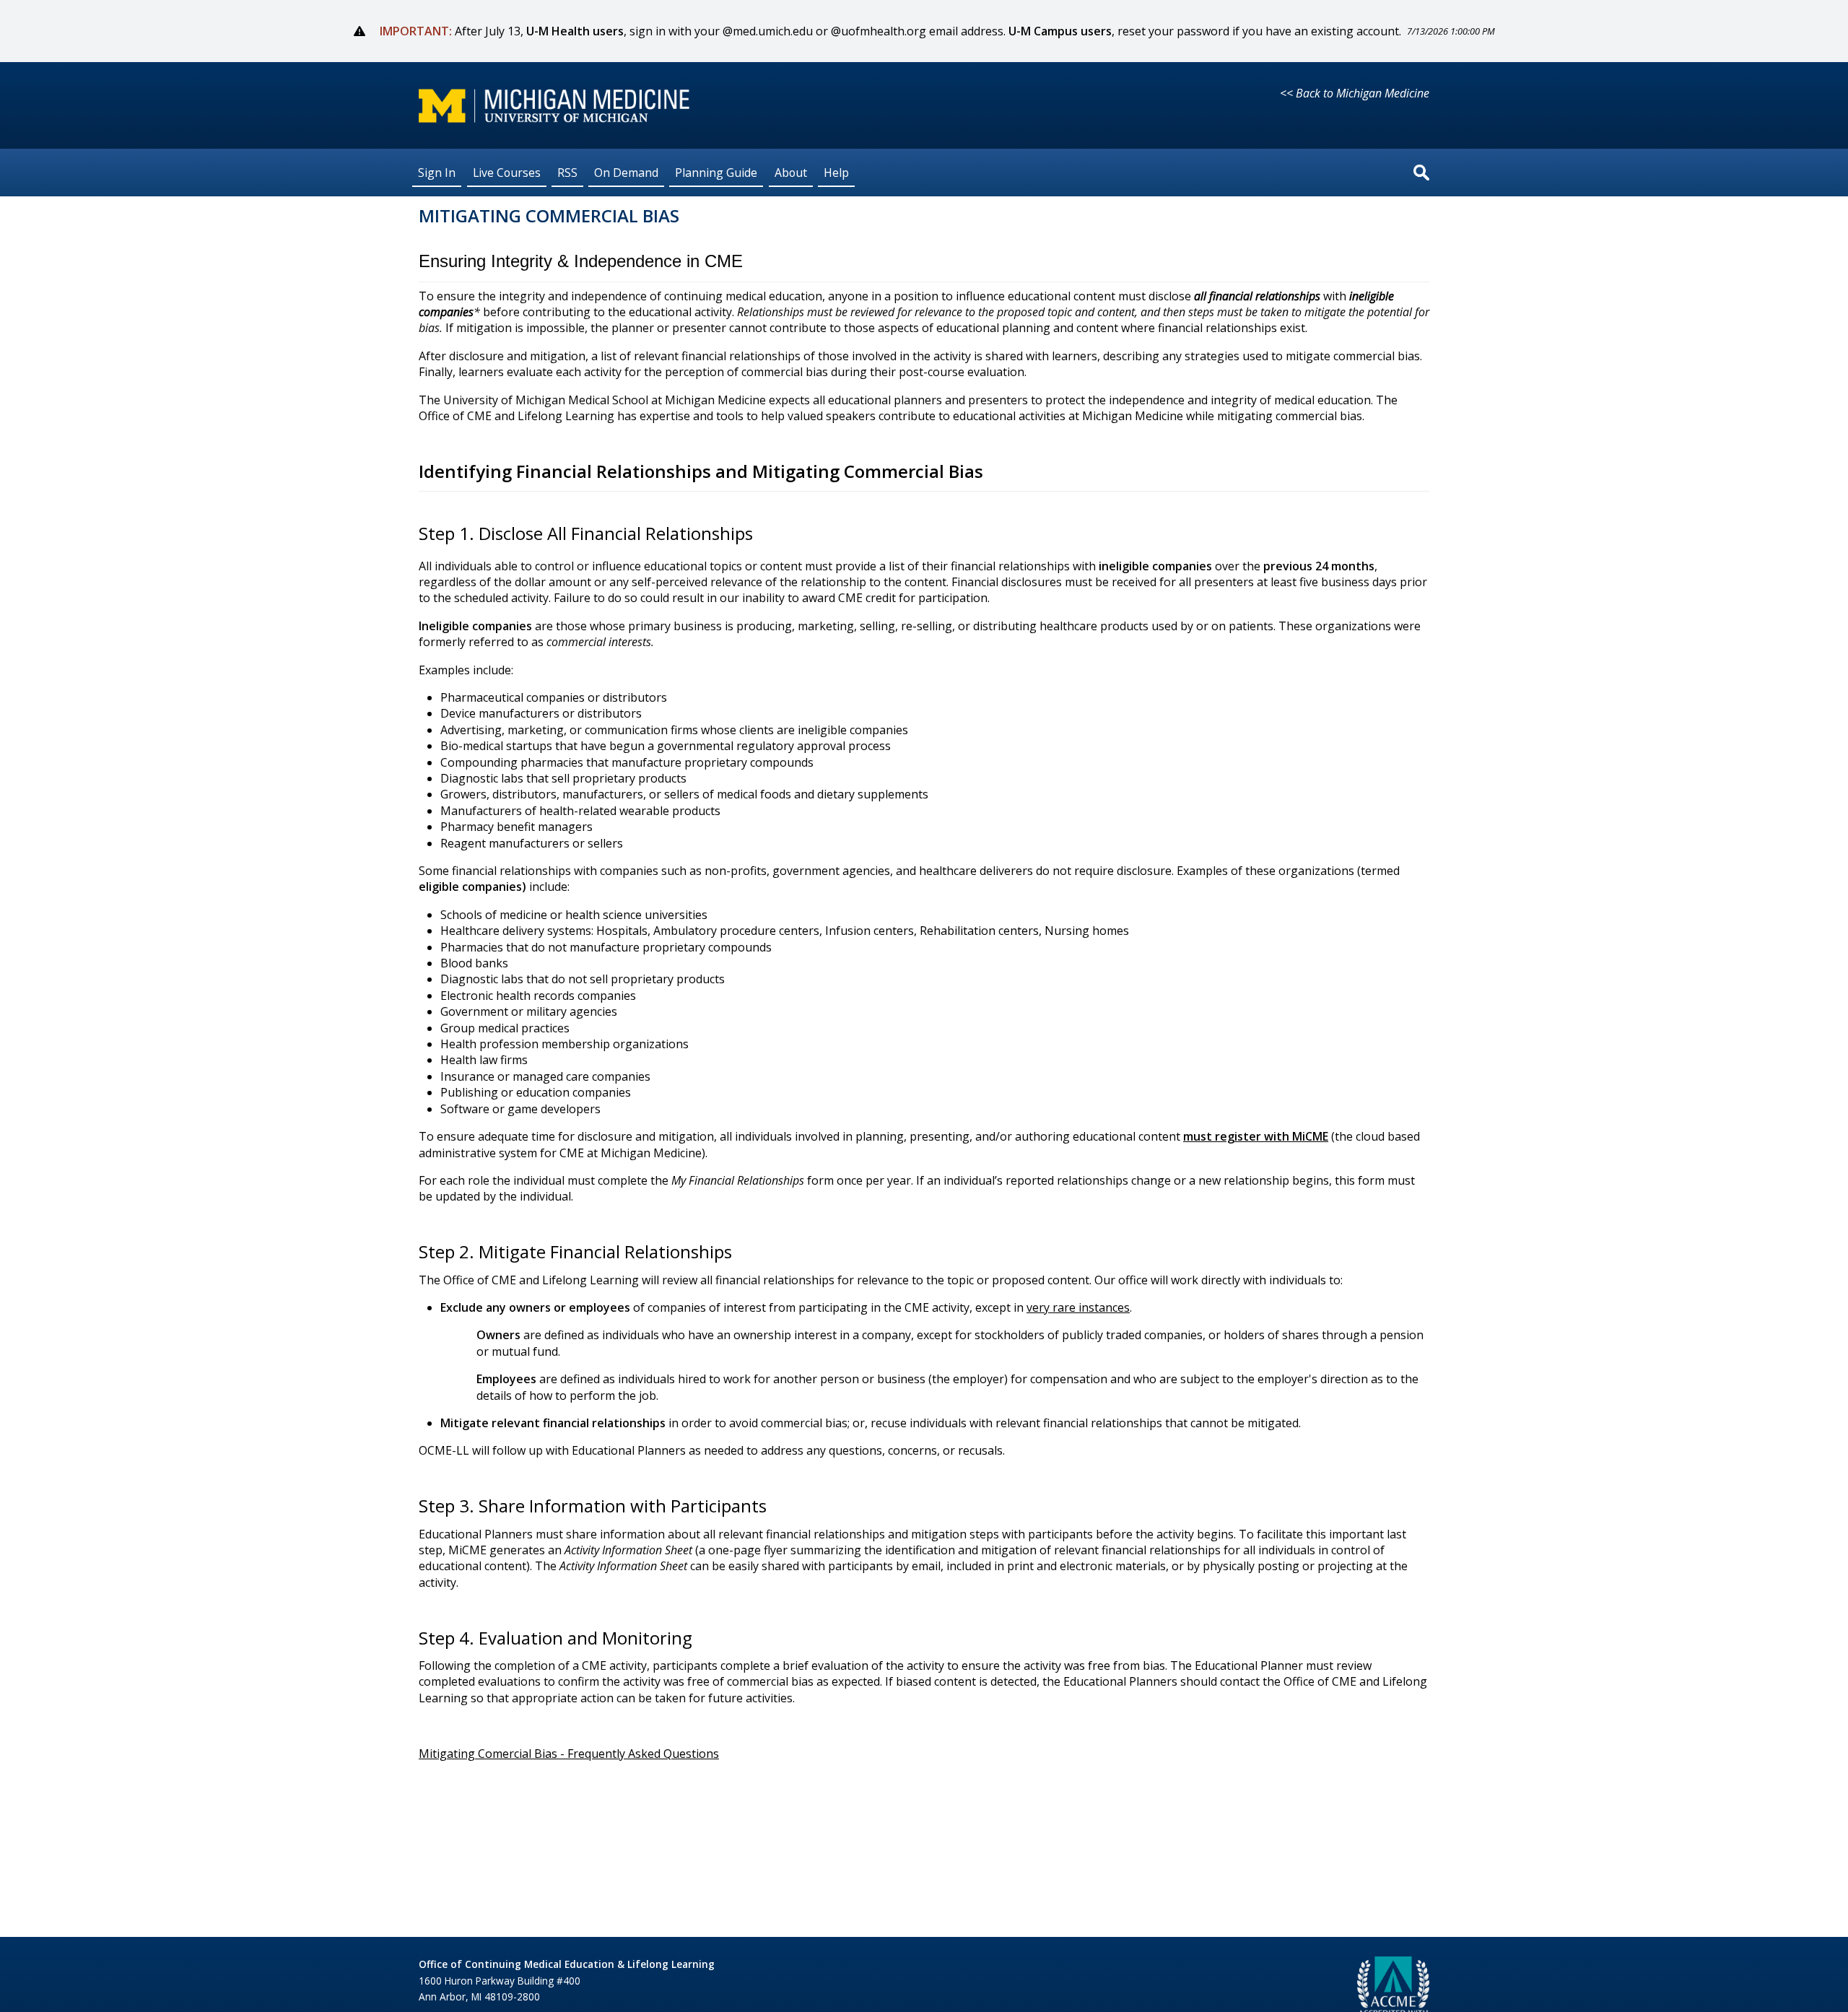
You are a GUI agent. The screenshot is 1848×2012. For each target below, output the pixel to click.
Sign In (437, 172)
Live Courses (507, 172)
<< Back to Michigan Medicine (1355, 93)
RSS (567, 172)
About (791, 172)
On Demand (626, 172)
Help (836, 172)
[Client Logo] (554, 118)
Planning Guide (716, 172)
